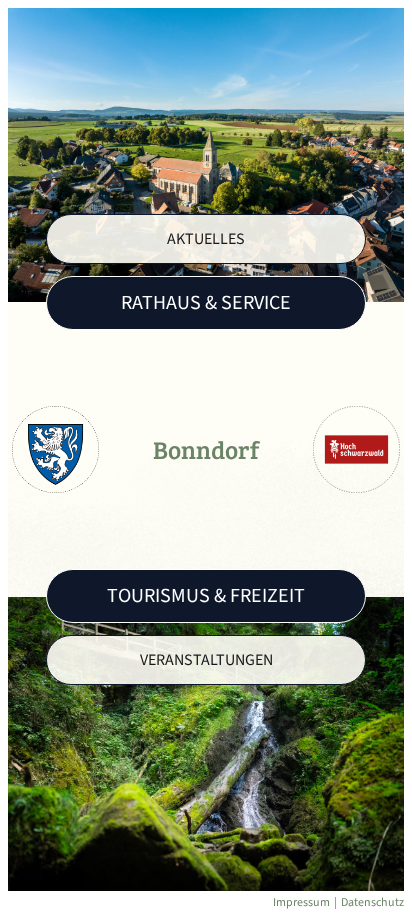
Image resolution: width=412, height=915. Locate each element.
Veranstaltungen (206, 660)
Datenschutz (372, 902)
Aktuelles (206, 239)
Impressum (301, 902)
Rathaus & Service (206, 303)
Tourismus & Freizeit (206, 596)
